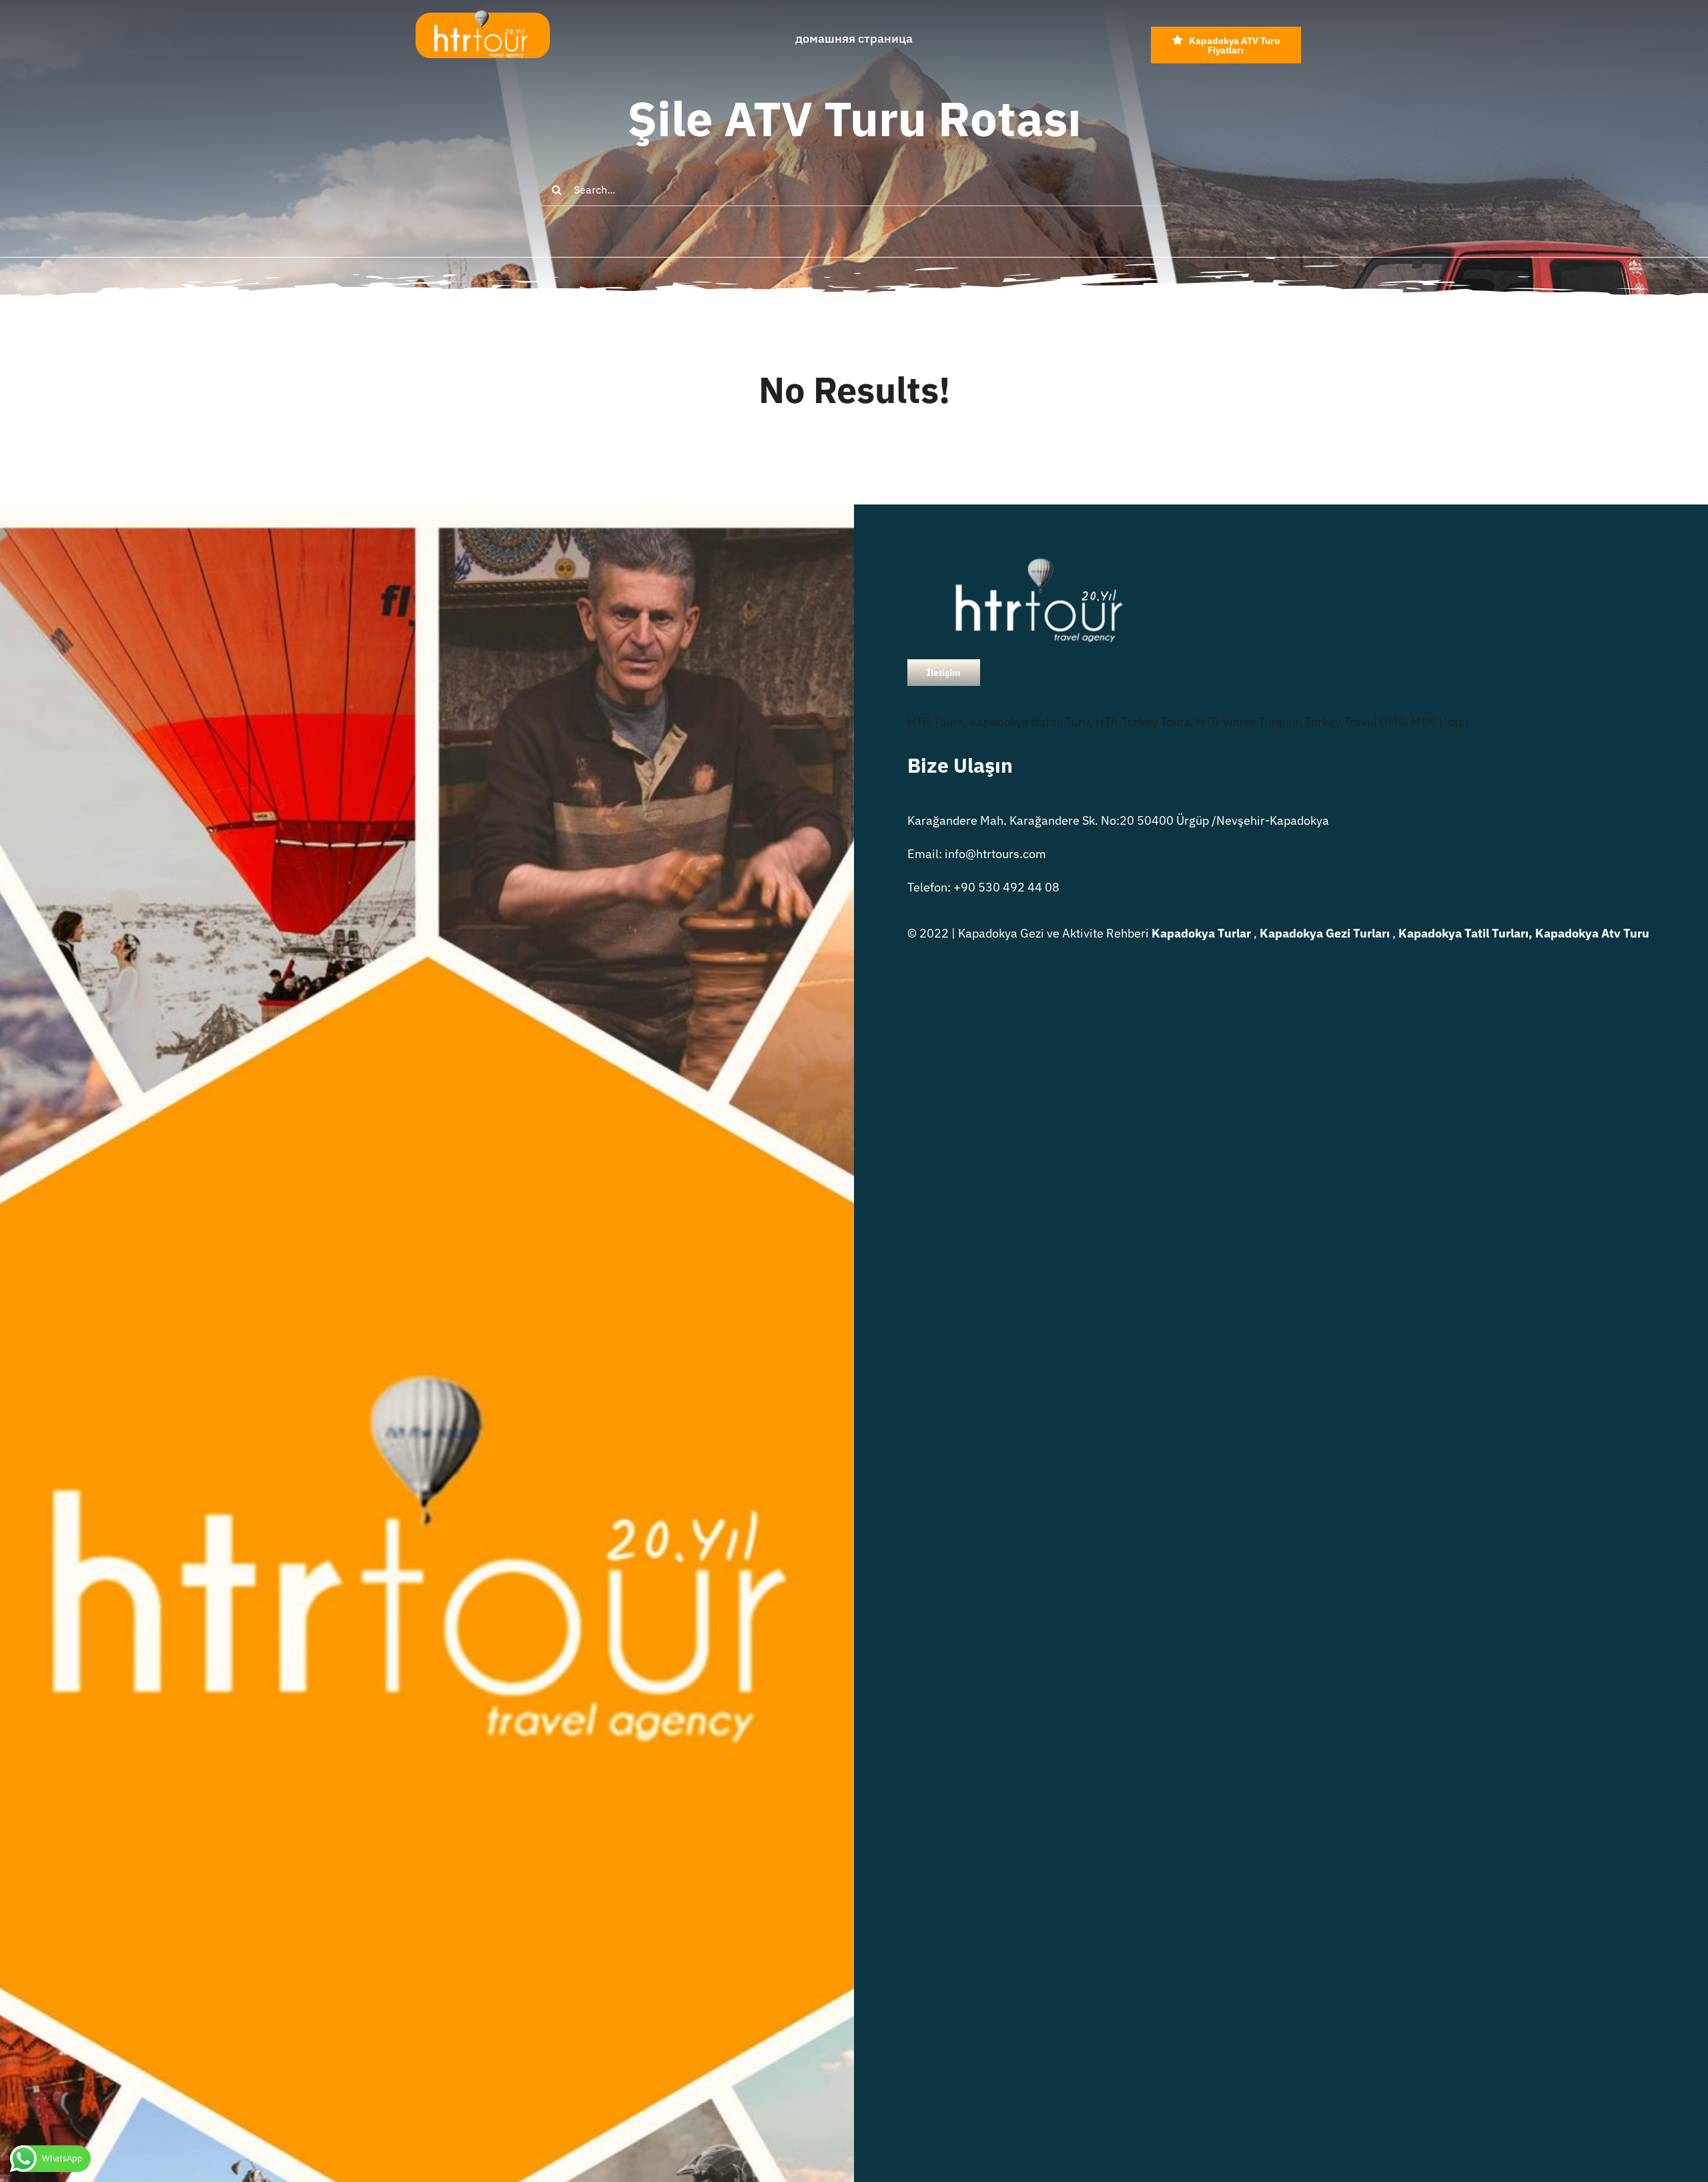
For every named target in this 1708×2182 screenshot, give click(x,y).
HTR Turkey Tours (1143, 722)
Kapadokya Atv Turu (1592, 933)
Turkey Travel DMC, (1357, 722)
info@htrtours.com (995, 854)
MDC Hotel (1440, 722)
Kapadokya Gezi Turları (1325, 933)
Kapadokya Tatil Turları (1463, 933)
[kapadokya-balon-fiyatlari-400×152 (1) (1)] (482, 16)
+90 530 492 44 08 (1006, 887)
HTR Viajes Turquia (1248, 722)
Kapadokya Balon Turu (1029, 722)
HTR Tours (935, 722)
